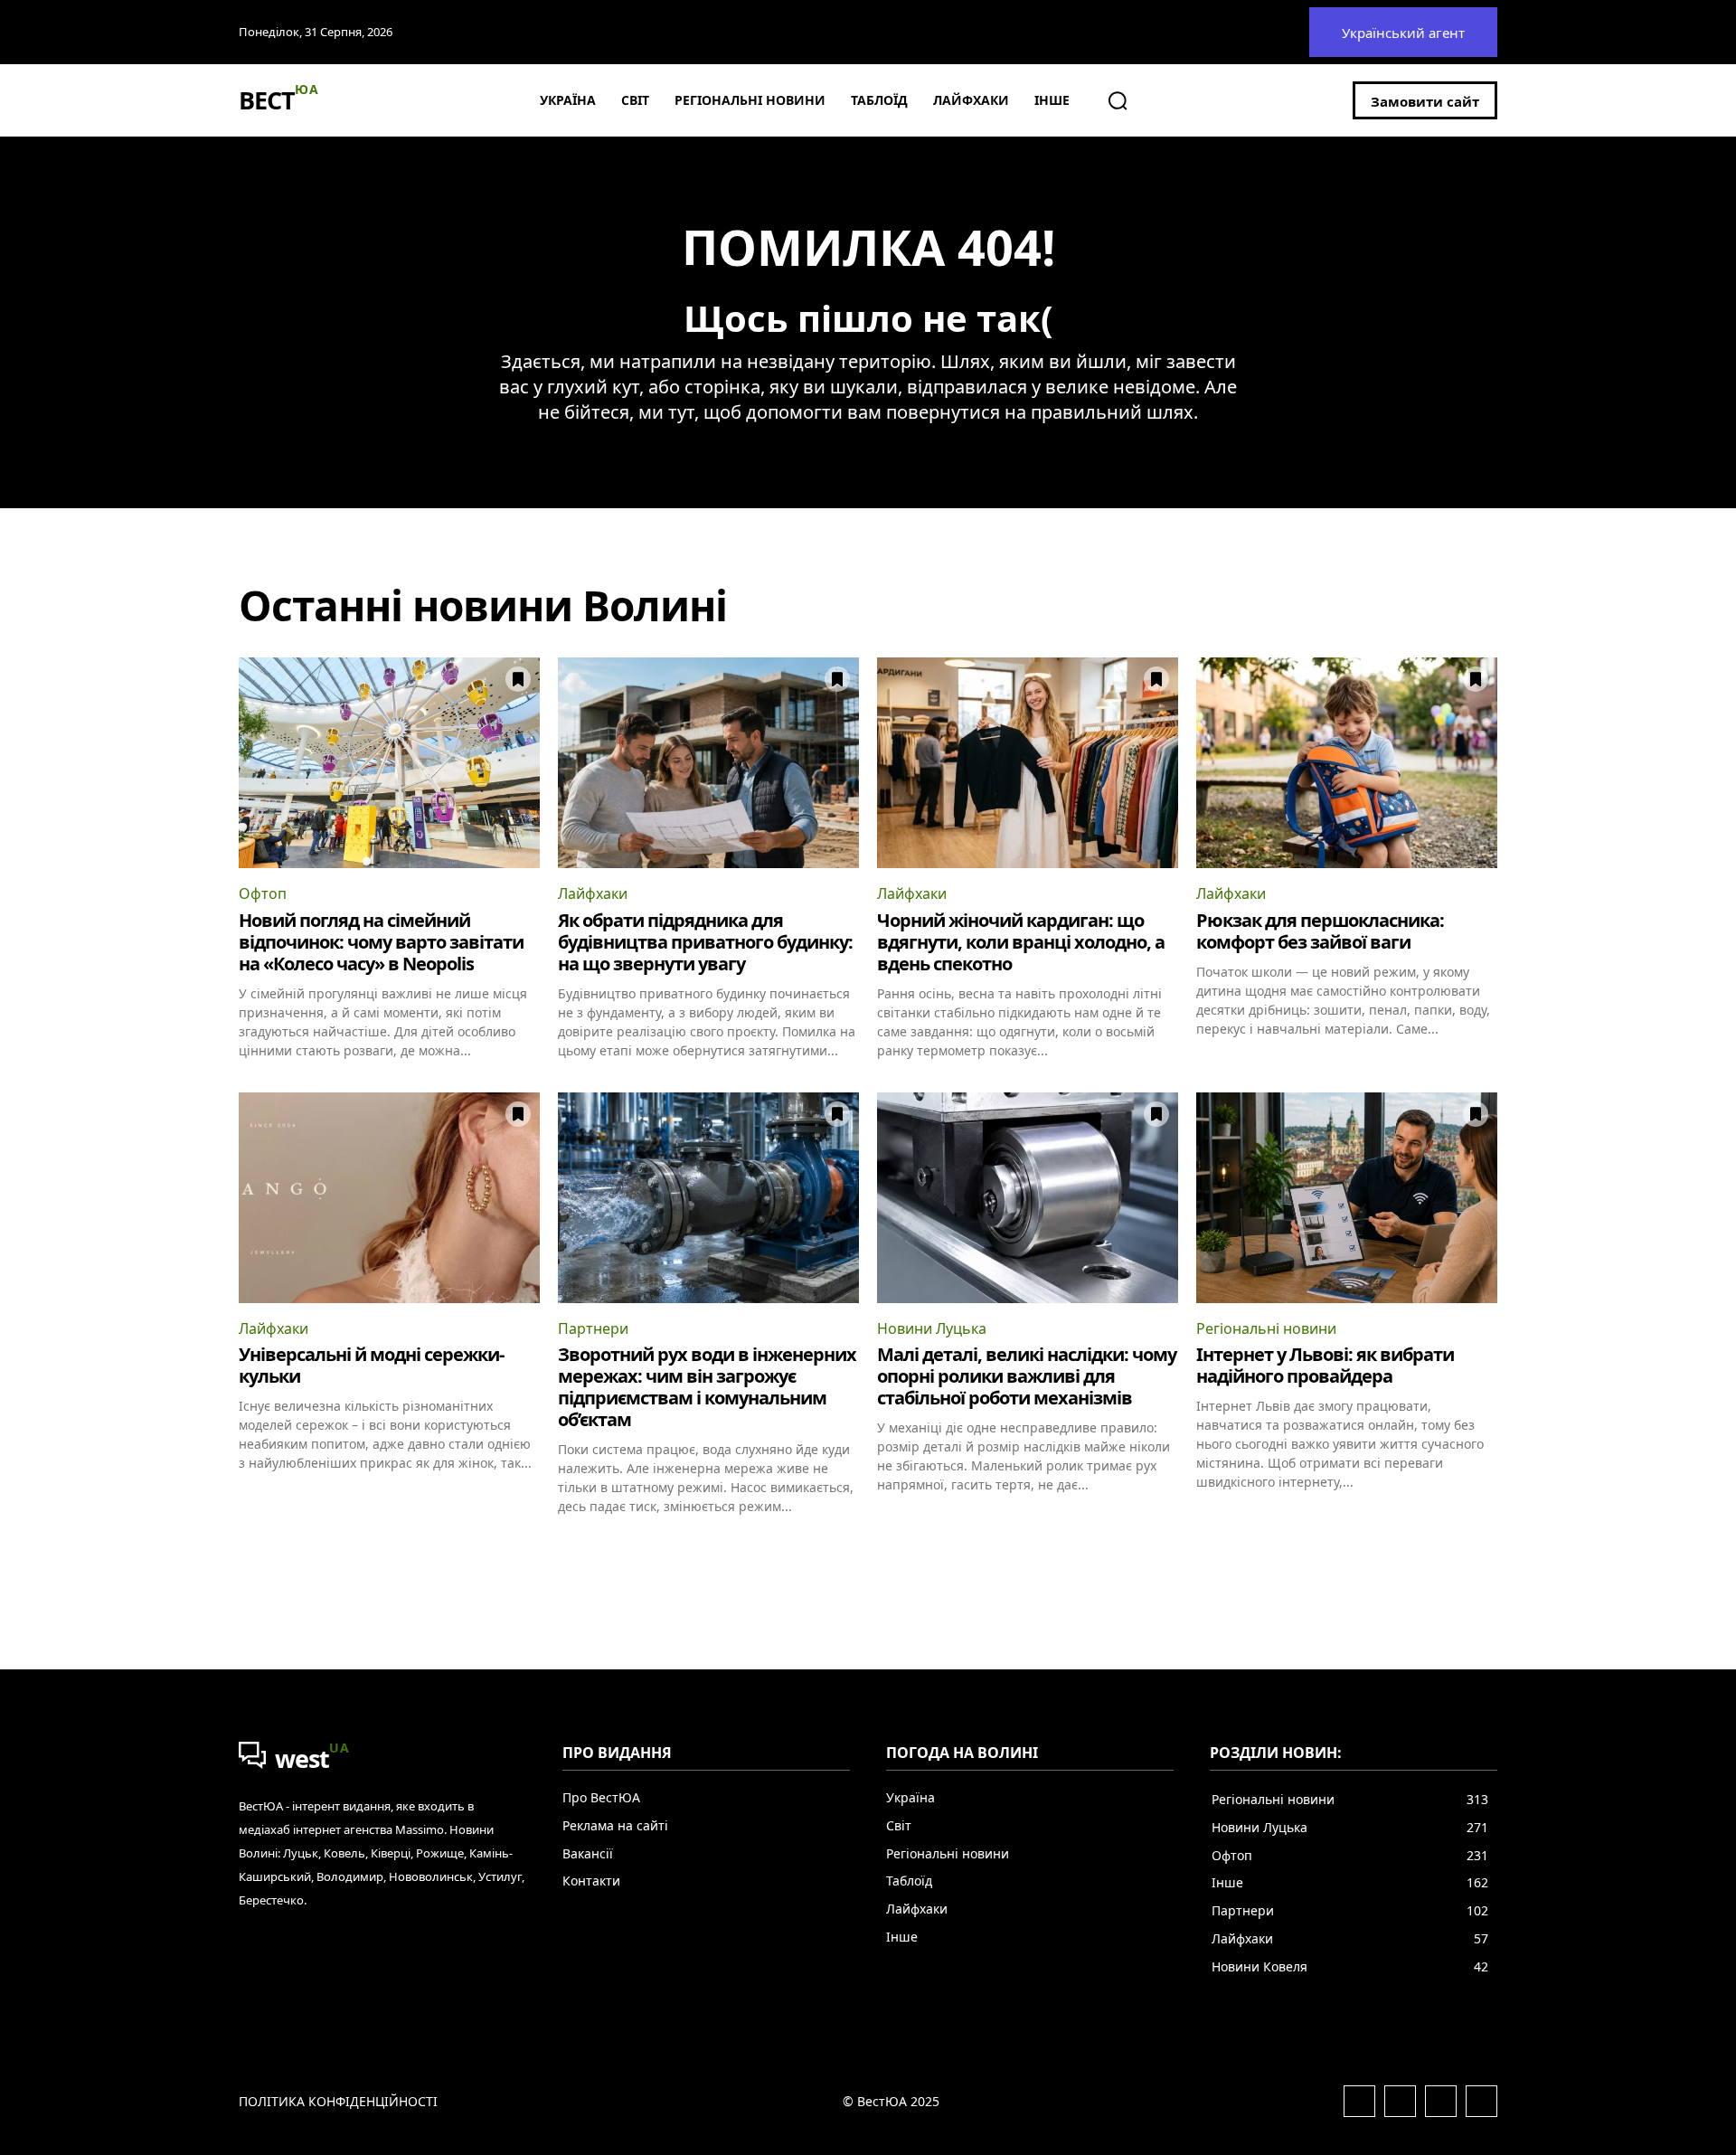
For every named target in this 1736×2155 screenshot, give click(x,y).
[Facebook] (1359, 2101)
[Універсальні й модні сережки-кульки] (389, 1198)
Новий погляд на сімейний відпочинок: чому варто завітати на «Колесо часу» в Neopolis (381, 942)
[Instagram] (1400, 2101)
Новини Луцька (932, 1328)
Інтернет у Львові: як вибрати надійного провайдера (1325, 1365)
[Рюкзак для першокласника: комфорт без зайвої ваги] (1347, 763)
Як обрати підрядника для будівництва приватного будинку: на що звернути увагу (705, 942)
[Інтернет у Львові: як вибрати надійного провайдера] (1347, 1198)
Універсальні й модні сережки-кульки (371, 1365)
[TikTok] (1481, 2101)
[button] (1118, 100)
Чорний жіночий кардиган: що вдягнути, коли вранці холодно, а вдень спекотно (1021, 942)
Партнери (593, 1328)
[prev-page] (250, 1547)
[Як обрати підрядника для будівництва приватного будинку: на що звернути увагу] (708, 763)
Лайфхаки (593, 893)
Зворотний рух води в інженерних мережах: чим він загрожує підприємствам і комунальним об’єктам (707, 1387)
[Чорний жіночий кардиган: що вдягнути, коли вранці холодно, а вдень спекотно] (1028, 763)
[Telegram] (1441, 2101)
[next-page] (1486, 1547)
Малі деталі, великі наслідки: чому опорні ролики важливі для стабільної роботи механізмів (1027, 1376)
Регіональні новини (1266, 1328)
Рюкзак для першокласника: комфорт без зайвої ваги (1320, 931)
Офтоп (263, 893)
